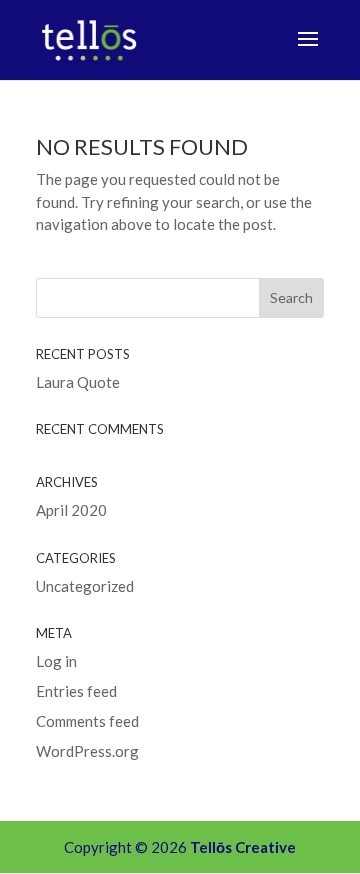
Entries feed (76, 691)
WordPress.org (87, 751)
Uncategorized (85, 586)
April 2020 (71, 510)
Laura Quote (78, 382)
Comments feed (87, 721)
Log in (56, 661)
